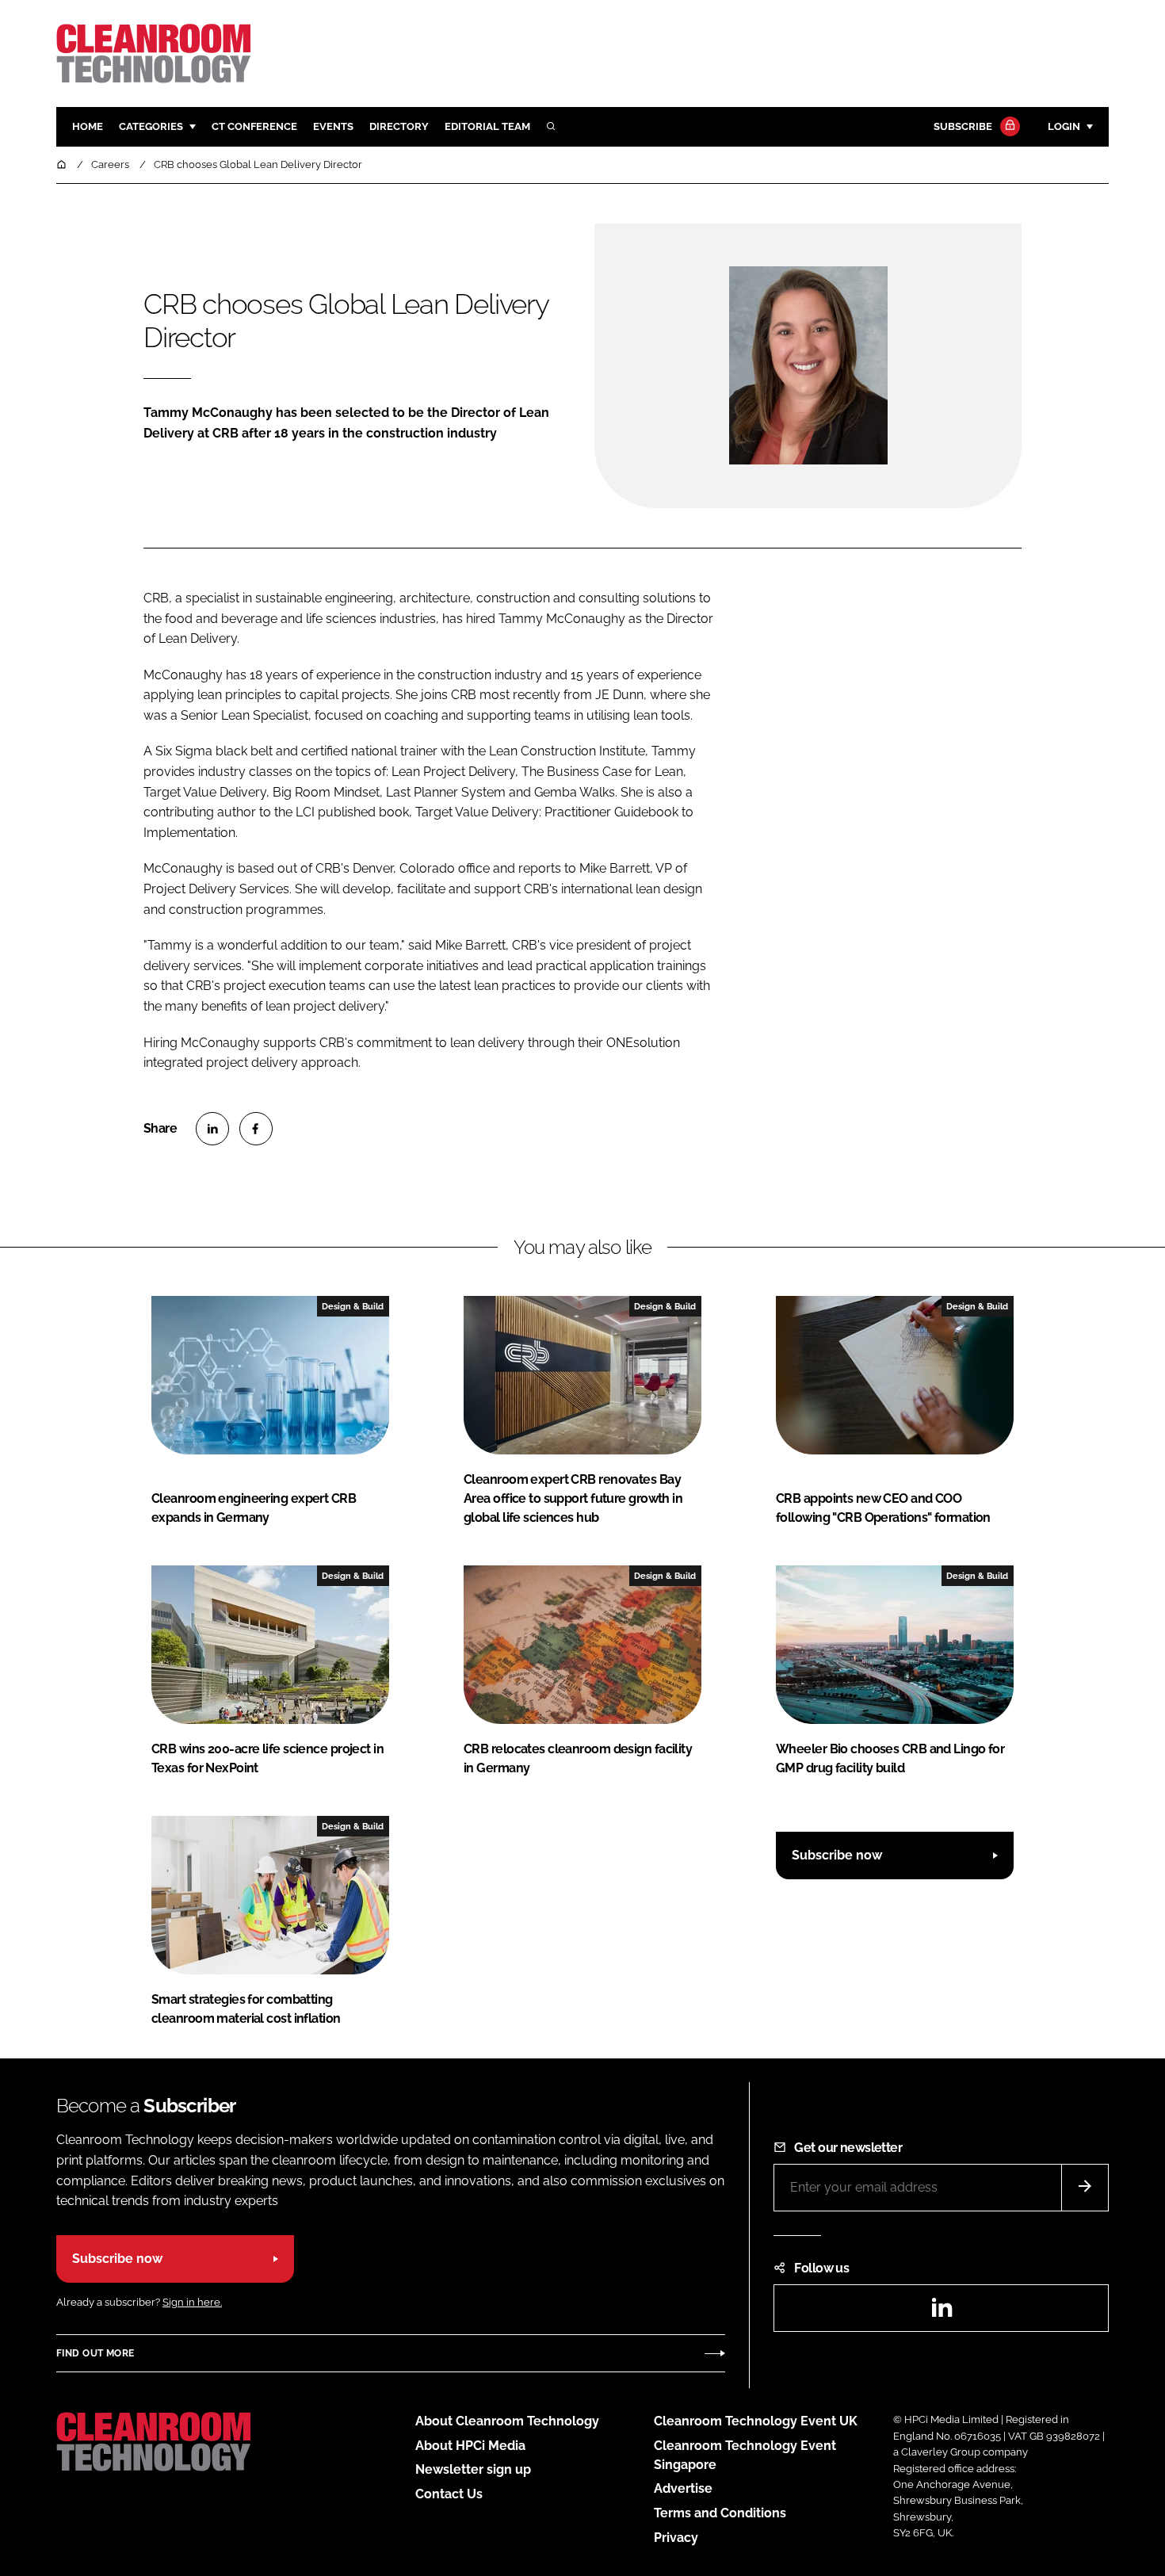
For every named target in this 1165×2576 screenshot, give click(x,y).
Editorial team (487, 126)
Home (88, 126)
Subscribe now (837, 1855)
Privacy (676, 2538)
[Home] (63, 164)
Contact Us (449, 2494)
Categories (151, 126)
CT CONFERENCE (254, 126)
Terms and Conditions (720, 2513)
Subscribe (963, 126)
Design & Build (353, 1306)
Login (1064, 126)
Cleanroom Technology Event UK (756, 2421)
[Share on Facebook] (256, 1129)
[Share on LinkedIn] (212, 1129)
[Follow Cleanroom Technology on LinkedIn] (942, 2312)
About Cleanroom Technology (507, 2421)
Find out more (95, 2353)
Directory (399, 126)
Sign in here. (192, 2302)
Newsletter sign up (473, 2469)
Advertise (683, 2488)
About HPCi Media (470, 2446)
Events (333, 126)
